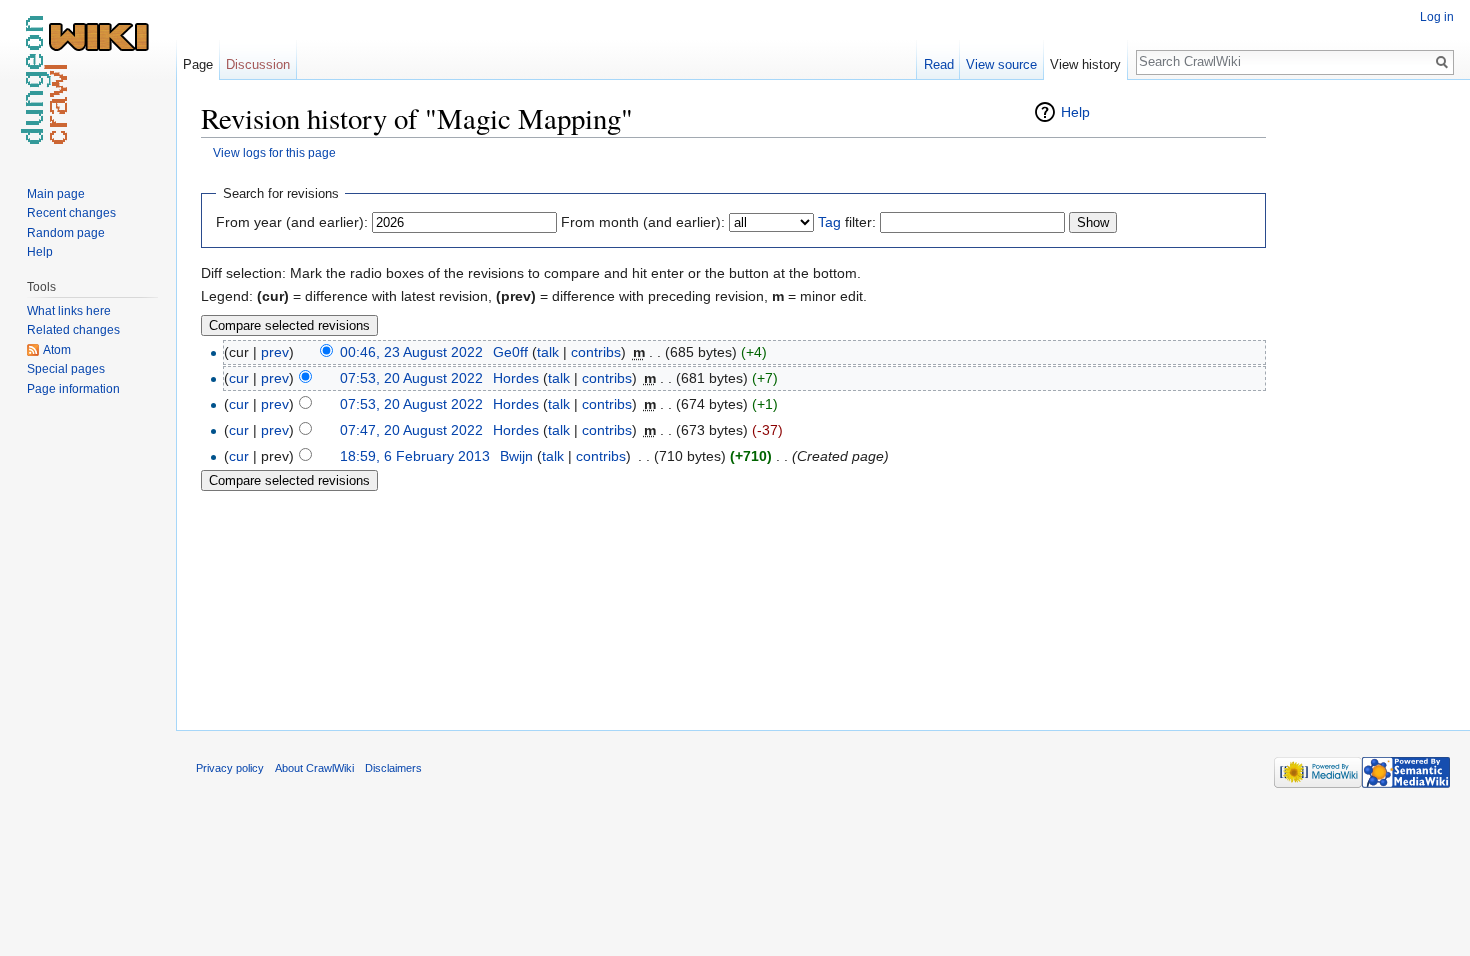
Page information (73, 389)
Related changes (73, 330)
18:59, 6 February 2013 (415, 456)
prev (275, 352)
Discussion (258, 64)
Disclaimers (393, 768)
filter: (847, 222)
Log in (1437, 17)
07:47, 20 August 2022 (411, 430)
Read (939, 64)
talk (548, 352)
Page (198, 64)
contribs (596, 352)
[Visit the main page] (88, 80)
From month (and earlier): (643, 222)
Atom (57, 350)
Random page (66, 233)
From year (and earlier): (292, 222)
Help (1075, 112)
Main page (56, 194)
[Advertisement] (1366, 400)
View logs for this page (274, 152)
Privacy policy (230, 768)
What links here (69, 311)
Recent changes (71, 213)
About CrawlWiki (314, 768)
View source (1001, 64)
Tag (829, 222)
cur (239, 378)
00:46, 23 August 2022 (411, 352)
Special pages (66, 369)
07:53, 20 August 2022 (411, 378)
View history (1085, 64)
